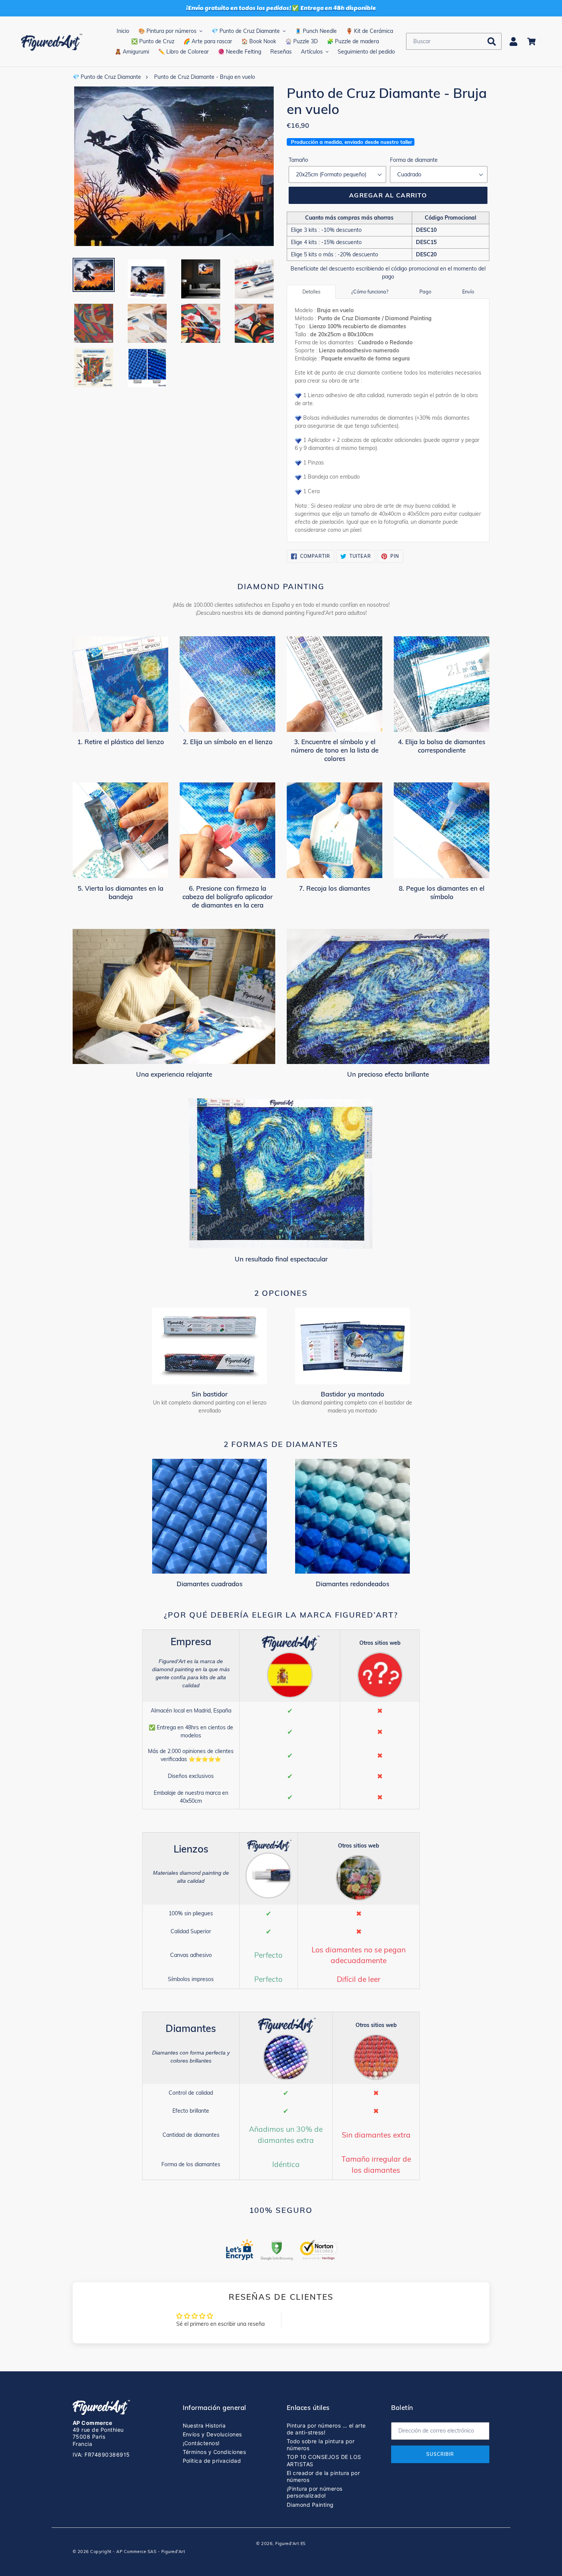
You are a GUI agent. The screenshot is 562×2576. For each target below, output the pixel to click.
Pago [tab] (425, 292)
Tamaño (298, 160)
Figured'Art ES (291, 2543)
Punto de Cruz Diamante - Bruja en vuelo (205, 77)
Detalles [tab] (311, 292)
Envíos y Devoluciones (212, 2434)
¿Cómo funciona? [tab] (370, 292)
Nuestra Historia (204, 2425)
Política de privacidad (212, 2461)
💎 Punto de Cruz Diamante (107, 77)
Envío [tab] (468, 292)
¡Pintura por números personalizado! (315, 2492)
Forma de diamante (414, 160)
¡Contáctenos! (201, 2443)
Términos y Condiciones (214, 2452)
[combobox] (454, 41)
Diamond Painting (310, 2505)
